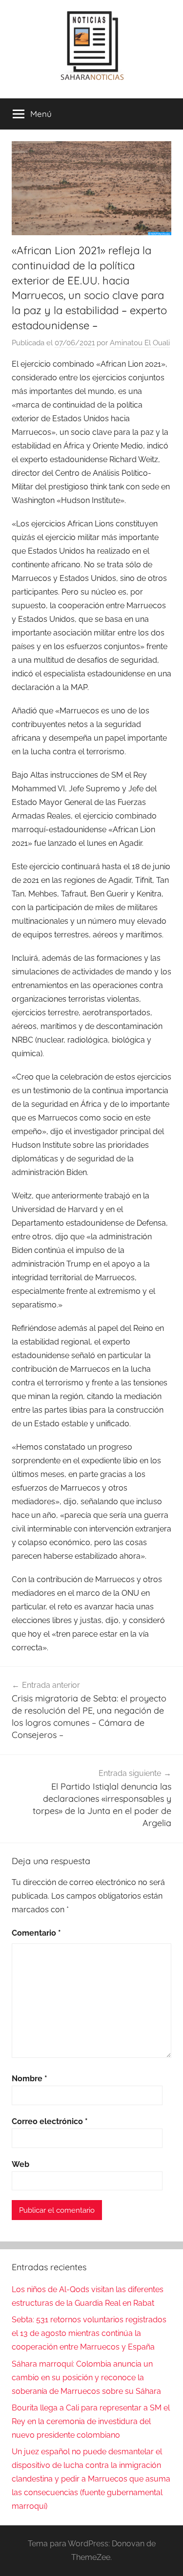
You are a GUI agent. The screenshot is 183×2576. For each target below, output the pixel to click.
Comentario (36, 1933)
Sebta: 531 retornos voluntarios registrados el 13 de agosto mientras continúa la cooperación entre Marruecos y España (89, 2333)
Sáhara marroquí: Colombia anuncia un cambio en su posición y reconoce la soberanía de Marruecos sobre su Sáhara (86, 2378)
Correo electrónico (50, 2121)
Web (20, 2164)
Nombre (30, 2079)
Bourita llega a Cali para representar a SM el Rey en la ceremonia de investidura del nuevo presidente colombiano (91, 2421)
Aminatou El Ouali (140, 343)
